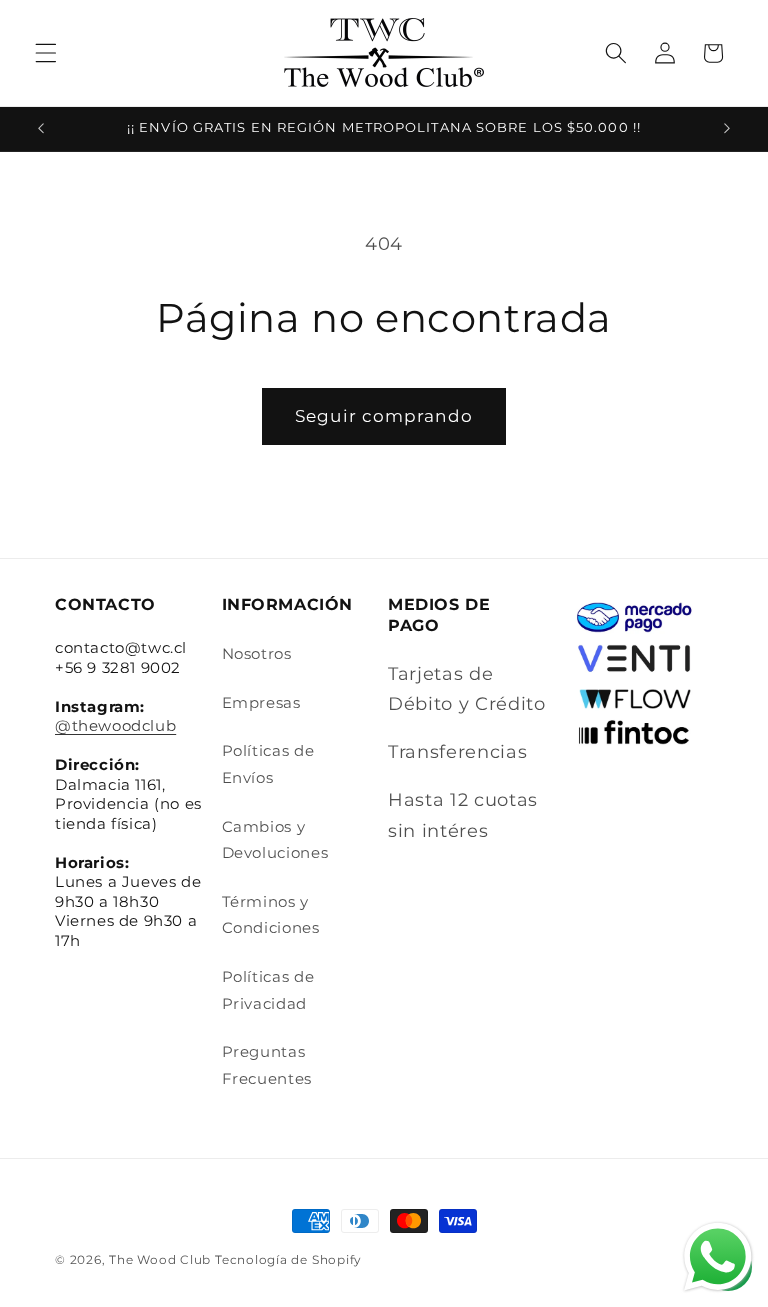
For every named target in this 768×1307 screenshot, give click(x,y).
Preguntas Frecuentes (267, 1065)
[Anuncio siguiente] (727, 129)
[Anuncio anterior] (41, 129)
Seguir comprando (384, 416)
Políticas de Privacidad (268, 990)
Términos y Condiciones (271, 915)
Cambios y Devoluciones (275, 840)
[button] (46, 53)
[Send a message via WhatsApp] (718, 1257)
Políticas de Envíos (268, 764)
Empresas (261, 702)
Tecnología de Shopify (288, 1259)
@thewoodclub (115, 725)
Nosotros (257, 653)
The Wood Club (160, 1259)
